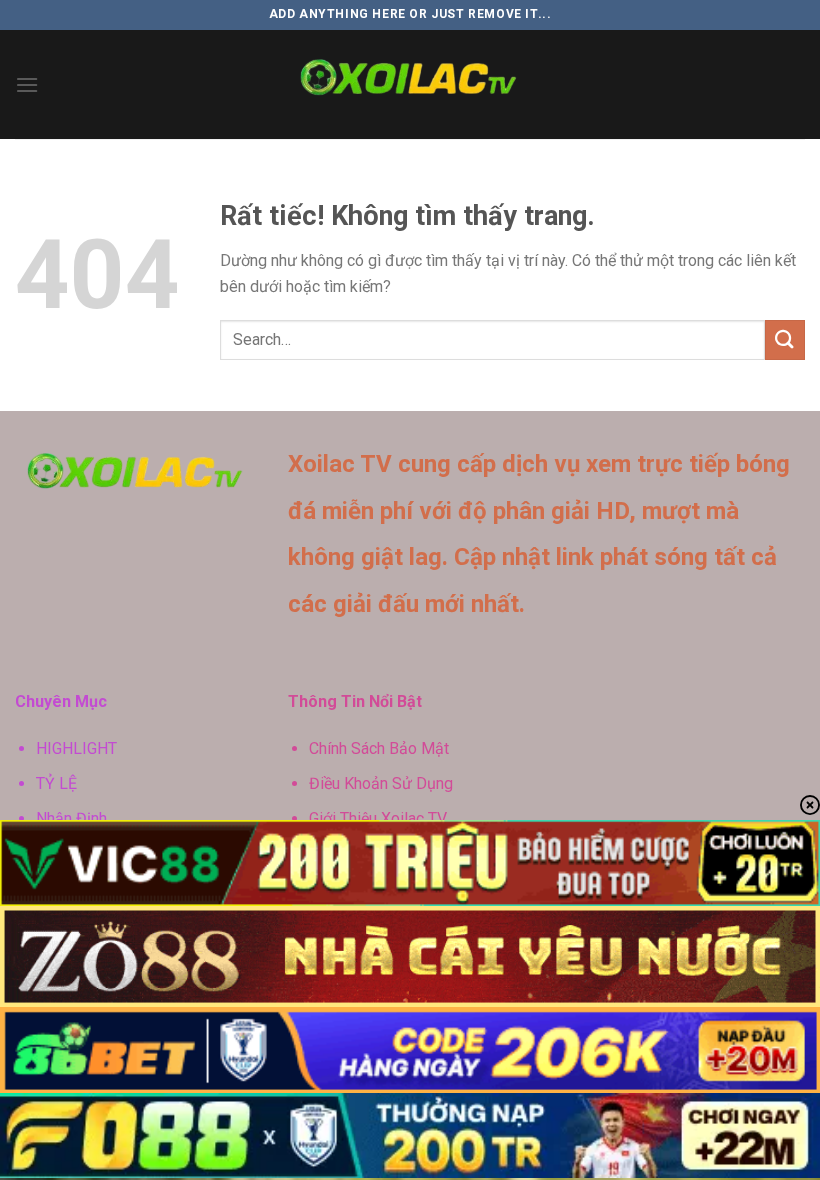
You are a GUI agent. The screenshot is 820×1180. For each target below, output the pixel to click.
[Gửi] (785, 339)
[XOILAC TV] (410, 85)
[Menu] (27, 84)
